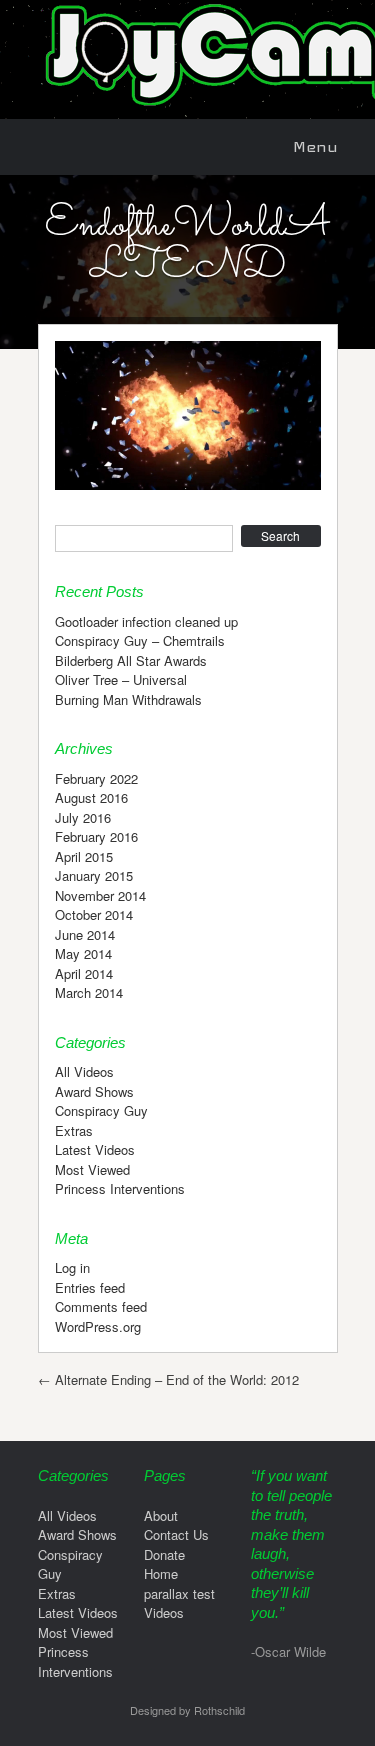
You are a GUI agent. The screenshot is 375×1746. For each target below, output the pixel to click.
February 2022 (96, 778)
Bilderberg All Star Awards (131, 660)
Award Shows (94, 1091)
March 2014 (89, 992)
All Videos (84, 1071)
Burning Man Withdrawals (128, 699)
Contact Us (176, 1534)
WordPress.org (98, 1326)
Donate (164, 1554)
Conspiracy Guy (101, 1110)
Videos (164, 1612)
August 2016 (91, 797)
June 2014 (85, 934)
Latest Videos (95, 1149)
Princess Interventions (120, 1188)
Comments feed (101, 1306)
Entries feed (90, 1287)
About (161, 1515)
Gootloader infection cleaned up (146, 621)
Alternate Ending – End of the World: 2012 (168, 1379)
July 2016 (83, 817)
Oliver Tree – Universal (121, 679)
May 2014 (83, 953)
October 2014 (94, 914)
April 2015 (84, 856)
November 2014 (100, 895)
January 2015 (94, 875)
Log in (72, 1267)
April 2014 (84, 973)
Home (161, 1573)
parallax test (179, 1593)
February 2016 (96, 836)
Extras (74, 1130)
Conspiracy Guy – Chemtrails (140, 640)
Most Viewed (92, 1169)
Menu (315, 146)
